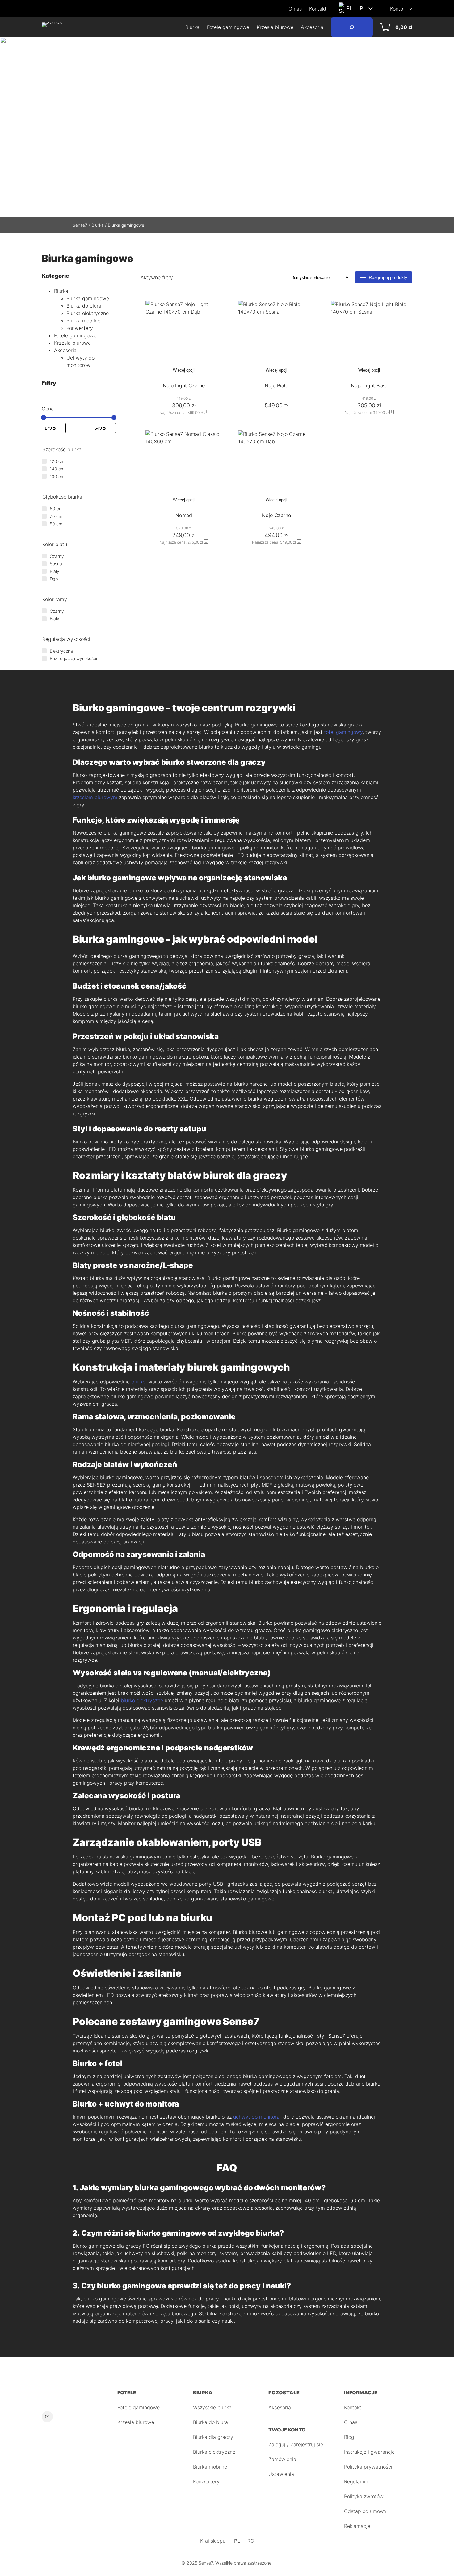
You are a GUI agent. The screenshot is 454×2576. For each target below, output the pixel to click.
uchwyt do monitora (256, 2117)
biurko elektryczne (142, 1700)
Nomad (184, 515)
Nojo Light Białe (369, 385)
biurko (138, 1382)
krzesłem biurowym (95, 797)
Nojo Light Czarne (184, 385)
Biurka (98, 225)
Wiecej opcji (184, 370)
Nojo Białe (276, 385)
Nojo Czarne (276, 515)
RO (251, 2541)
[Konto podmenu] (411, 9)
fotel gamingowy (343, 732)
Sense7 (80, 225)
